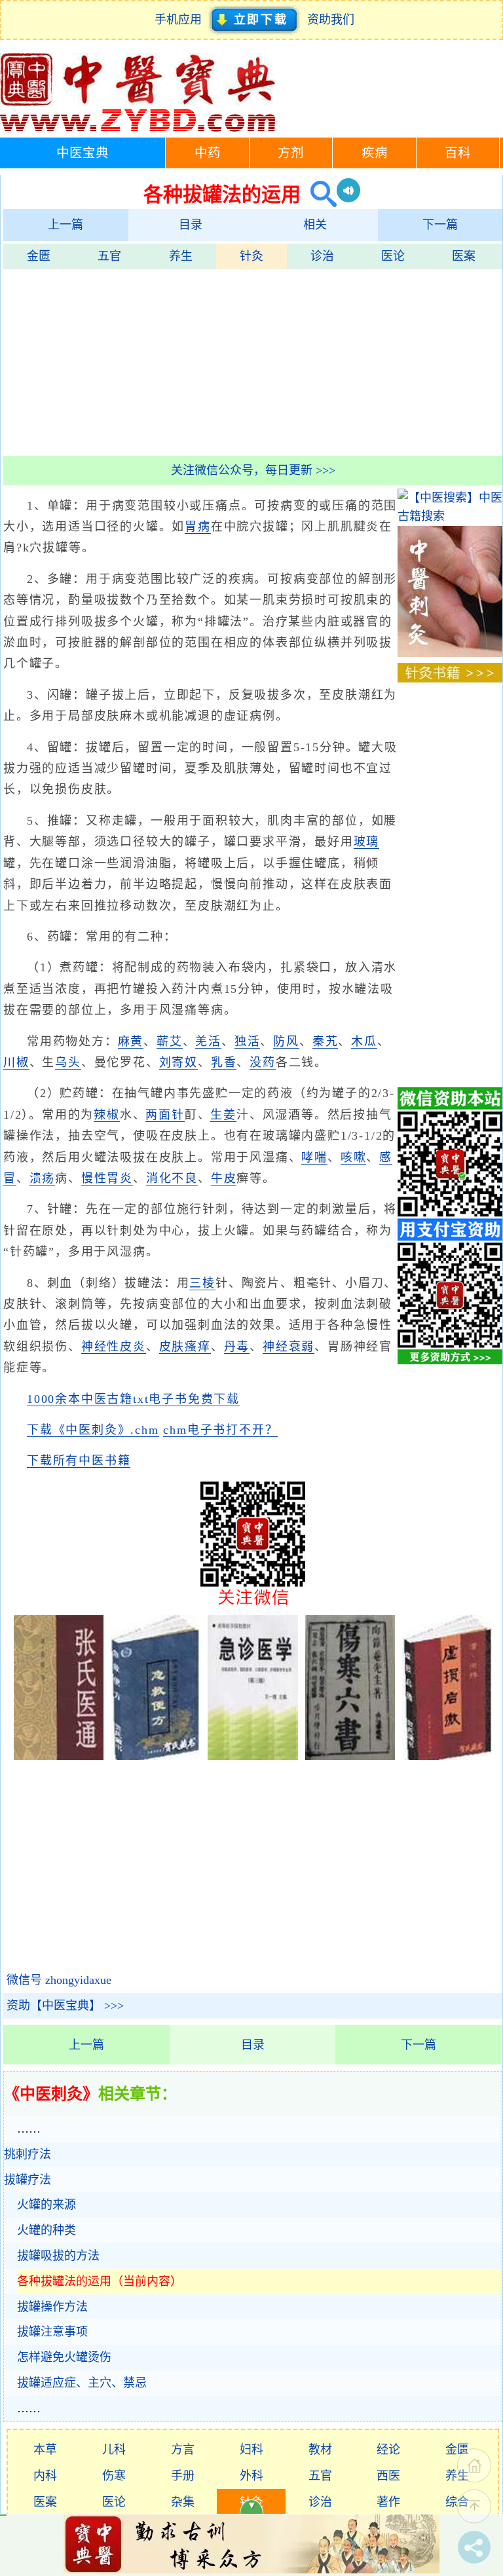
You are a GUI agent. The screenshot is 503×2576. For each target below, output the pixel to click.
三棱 (202, 1283)
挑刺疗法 (28, 2154)
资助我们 (331, 20)
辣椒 (107, 1115)
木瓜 (364, 1041)
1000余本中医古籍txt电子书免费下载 (133, 1399)
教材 (320, 2450)
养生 (181, 256)
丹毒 (237, 1347)
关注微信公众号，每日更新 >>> (253, 470)
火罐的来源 (47, 2205)
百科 (458, 153)
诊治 (322, 256)
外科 (251, 2476)
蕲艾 (170, 1041)
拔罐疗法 (28, 2180)
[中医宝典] (138, 128)
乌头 (68, 1062)
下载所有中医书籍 (79, 1461)
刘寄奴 (178, 1062)
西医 (388, 2476)
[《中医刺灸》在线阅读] (450, 653)
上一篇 (65, 225)
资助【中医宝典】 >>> (65, 2006)
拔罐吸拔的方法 (58, 2256)
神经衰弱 (289, 1347)
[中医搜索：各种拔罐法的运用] (319, 194)
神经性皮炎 (114, 1347)
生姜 (223, 1115)
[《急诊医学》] (252, 1756)
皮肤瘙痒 (185, 1347)
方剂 (291, 153)
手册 (183, 2476)
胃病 (198, 527)
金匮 (39, 256)
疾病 (375, 153)
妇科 (251, 2450)
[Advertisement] (253, 361)
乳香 (224, 1062)
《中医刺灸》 (51, 2094)
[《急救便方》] (156, 1756)
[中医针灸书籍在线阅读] (450, 679)
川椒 (16, 1062)
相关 (315, 225)
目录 (191, 225)
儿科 (114, 2450)
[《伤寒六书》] (350, 1756)
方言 (183, 2450)
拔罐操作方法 (52, 2307)
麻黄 (131, 1041)
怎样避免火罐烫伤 (64, 2357)
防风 (286, 1041)
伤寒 (114, 2476)
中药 (208, 153)
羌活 (208, 1041)
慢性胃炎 (107, 1178)
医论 (393, 256)
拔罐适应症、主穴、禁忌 (82, 2383)
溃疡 (43, 1178)
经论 (388, 2450)
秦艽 (326, 1041)
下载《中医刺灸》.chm (93, 1430)
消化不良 (172, 1178)
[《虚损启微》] (447, 1756)
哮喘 (314, 1157)
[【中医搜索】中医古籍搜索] (450, 516)
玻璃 (367, 842)
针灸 (251, 256)
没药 (263, 1062)
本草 (45, 2450)
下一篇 (440, 225)
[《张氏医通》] (59, 1756)
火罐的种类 (47, 2230)
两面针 (165, 1115)
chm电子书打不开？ (220, 1430)
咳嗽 (354, 1157)
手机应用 (181, 20)
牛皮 (224, 1178)
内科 (45, 2476)
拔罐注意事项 (52, 2332)
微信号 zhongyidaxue (59, 1980)
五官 (109, 256)
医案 (464, 256)
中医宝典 (83, 153)
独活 (248, 1041)
